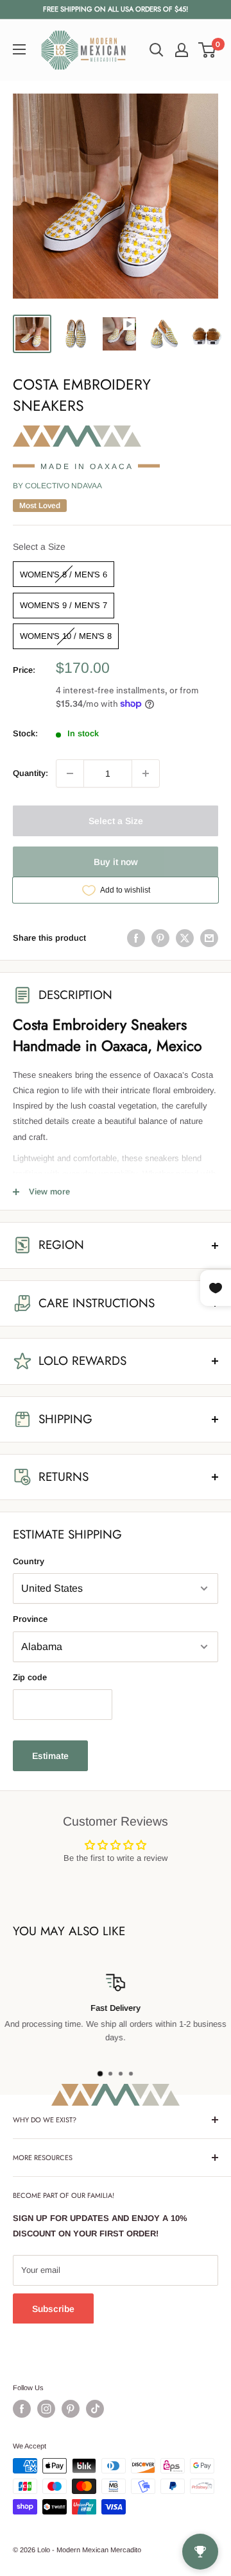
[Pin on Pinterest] (160, 938)
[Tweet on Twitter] (185, 938)
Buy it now (116, 862)
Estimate (50, 1756)
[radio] (64, 574)
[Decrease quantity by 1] (70, 773)
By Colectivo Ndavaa (57, 486)
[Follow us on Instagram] (46, 2409)
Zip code (30, 1677)
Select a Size (39, 547)
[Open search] (157, 50)
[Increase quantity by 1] (146, 773)
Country (29, 1561)
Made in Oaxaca (87, 466)
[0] (208, 50)
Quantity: (30, 773)
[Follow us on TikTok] (95, 2409)
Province (30, 1619)
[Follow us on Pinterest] (71, 2409)
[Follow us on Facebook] (22, 2409)
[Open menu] (19, 49)
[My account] (182, 50)
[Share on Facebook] (136, 938)
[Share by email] (209, 938)
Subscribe (53, 2309)
